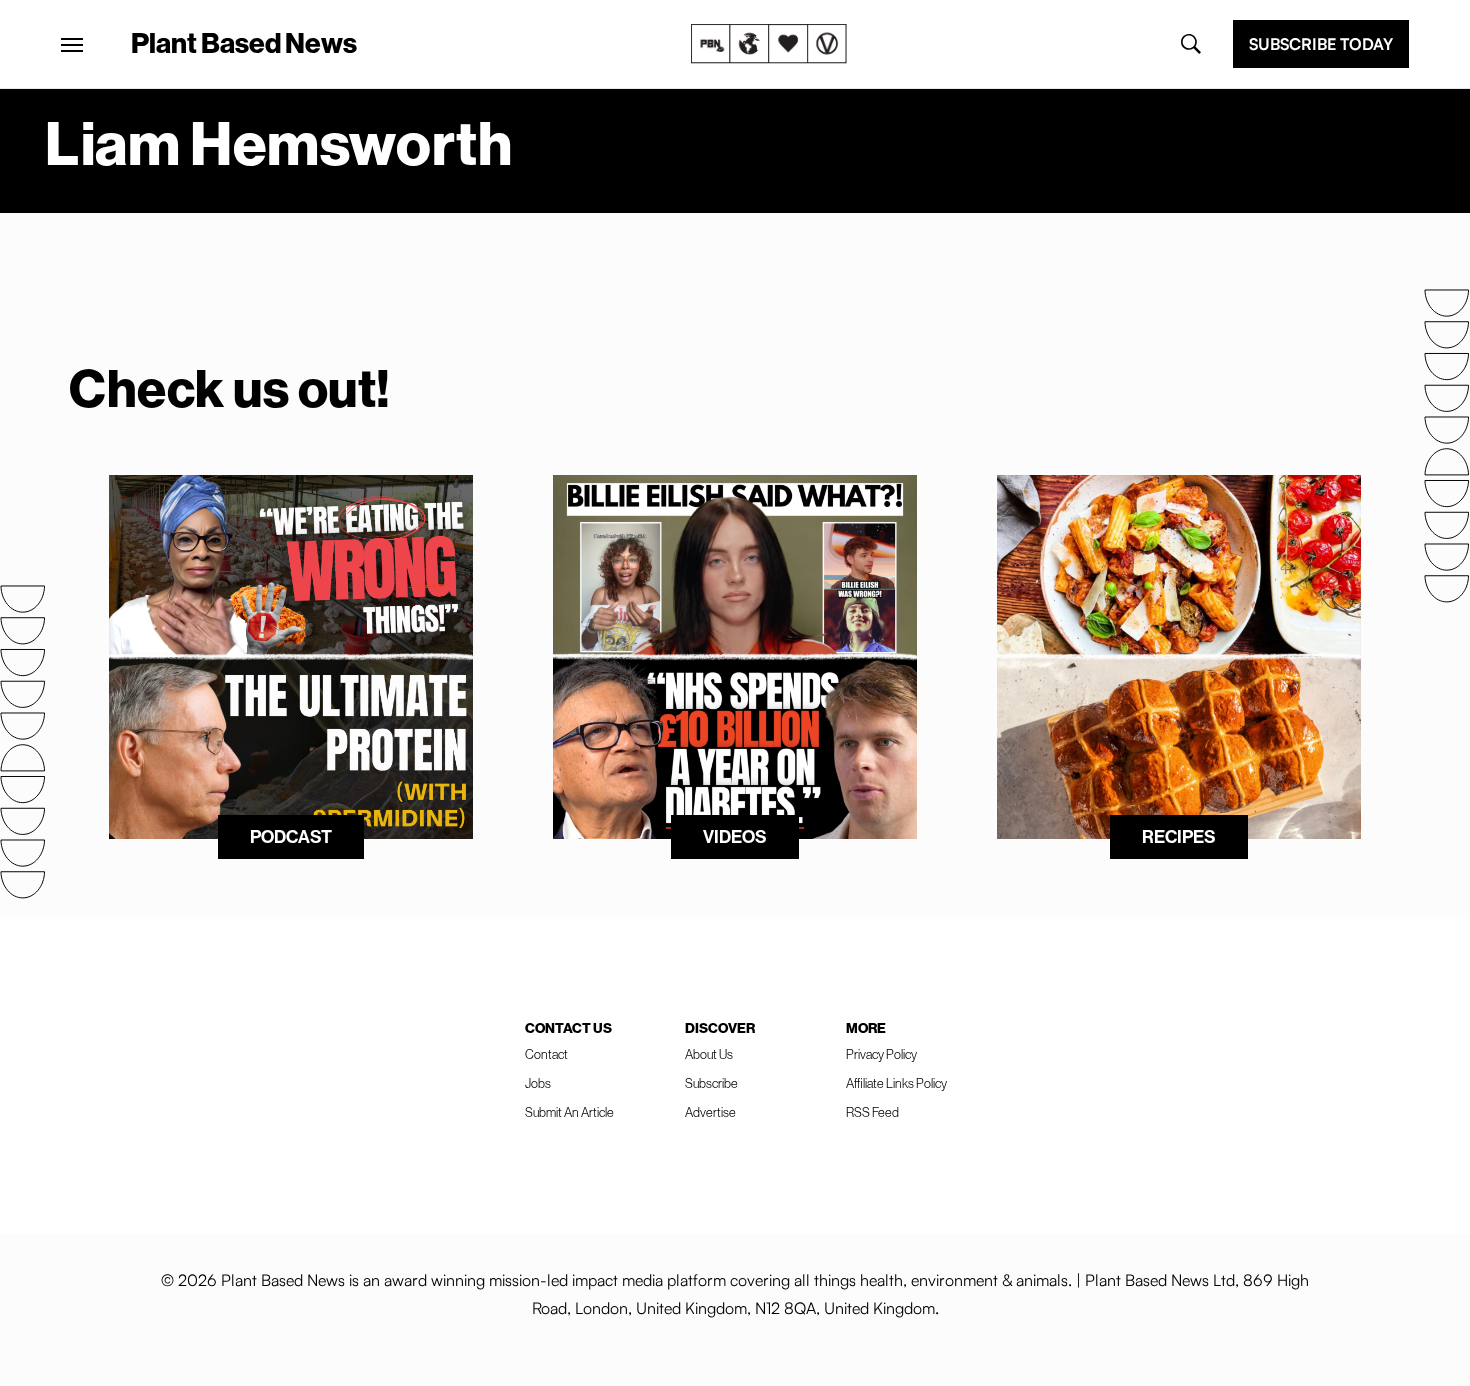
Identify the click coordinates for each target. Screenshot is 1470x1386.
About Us (709, 1054)
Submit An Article (569, 1112)
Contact (546, 1054)
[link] (769, 44)
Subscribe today (1321, 44)
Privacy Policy (881, 1054)
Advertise (710, 1112)
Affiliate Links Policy (896, 1083)
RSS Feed (872, 1112)
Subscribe (711, 1083)
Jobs (538, 1083)
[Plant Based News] (72, 45)
